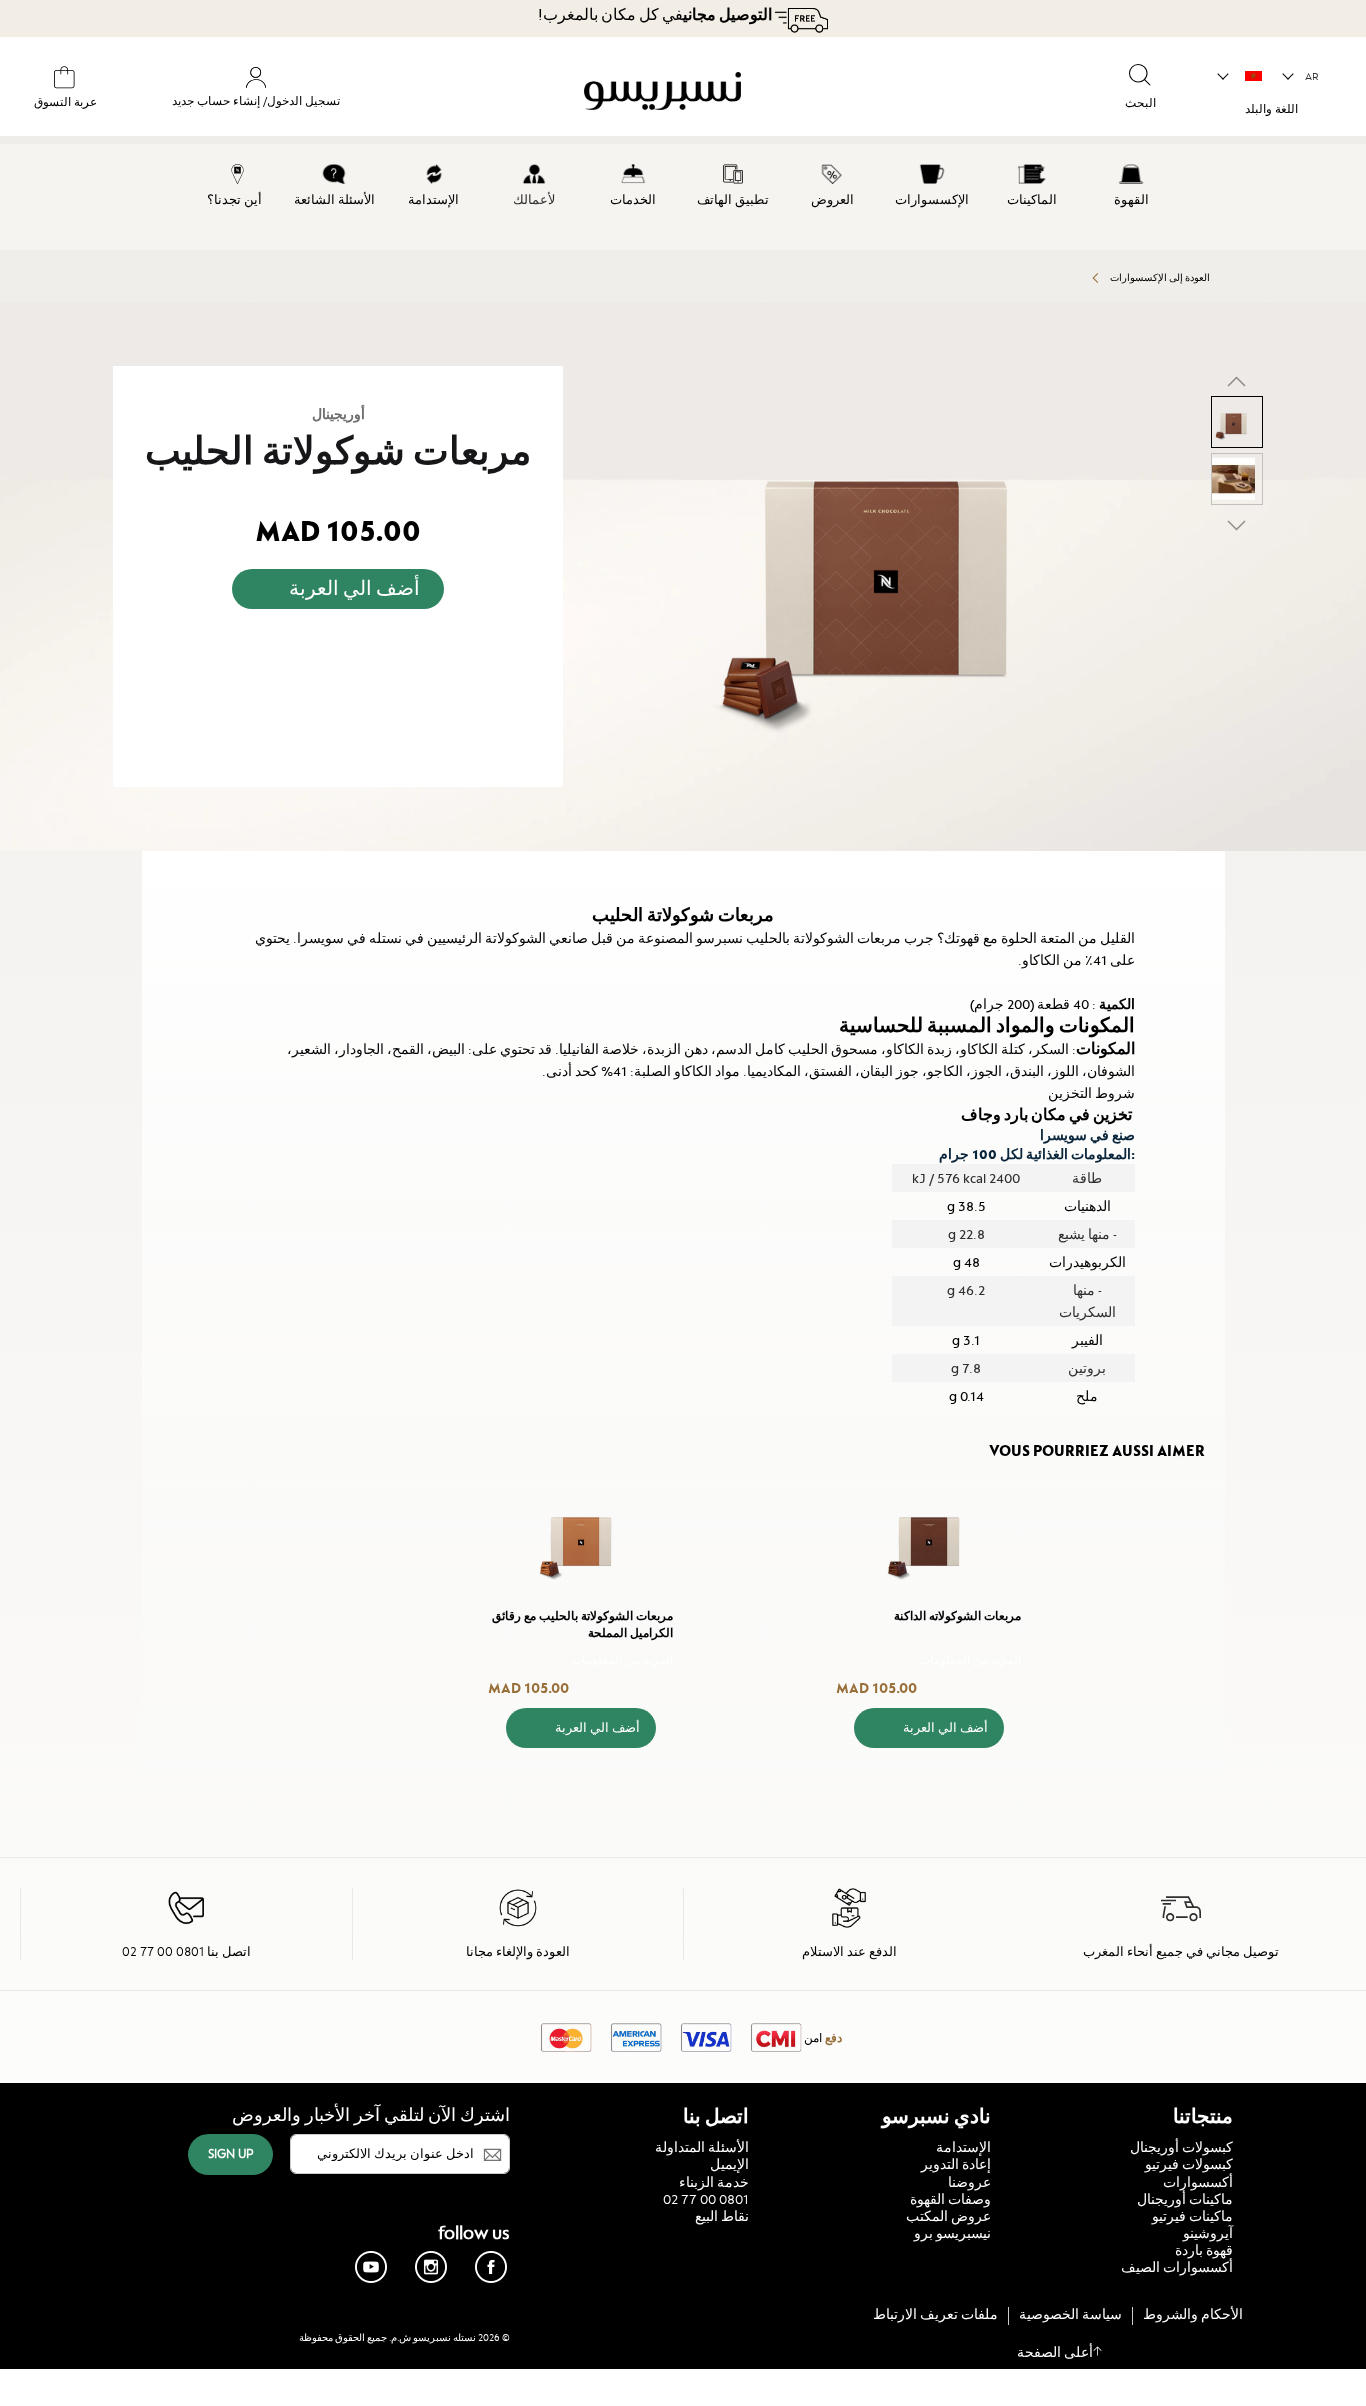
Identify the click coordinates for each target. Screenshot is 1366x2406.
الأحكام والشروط (1193, 2314)
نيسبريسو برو (952, 2233)
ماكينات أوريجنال (1185, 2199)
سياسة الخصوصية (1070, 2314)
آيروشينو (1208, 2233)
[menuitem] (1131, 182)
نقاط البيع (722, 2216)
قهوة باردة (1204, 2250)
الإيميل (729, 2164)
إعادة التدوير (956, 2164)
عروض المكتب (948, 2216)
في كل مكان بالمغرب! (655, 15)
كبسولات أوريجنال (1181, 2147)
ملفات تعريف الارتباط (935, 2314)
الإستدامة (963, 2147)
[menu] (683, 197)
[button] (1301, 77)
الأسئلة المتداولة (702, 2147)
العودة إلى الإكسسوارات (1160, 277)
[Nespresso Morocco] (756, 94)
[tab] (1220, 859)
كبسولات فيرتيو (1189, 2164)
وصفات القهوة (950, 2199)
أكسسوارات (1198, 2182)
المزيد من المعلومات (970, 1660)
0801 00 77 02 (706, 2199)
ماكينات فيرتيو (1192, 2216)
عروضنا (969, 2182)
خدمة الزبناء (714, 2182)
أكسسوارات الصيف (1177, 2267)
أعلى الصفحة (1055, 2352)
